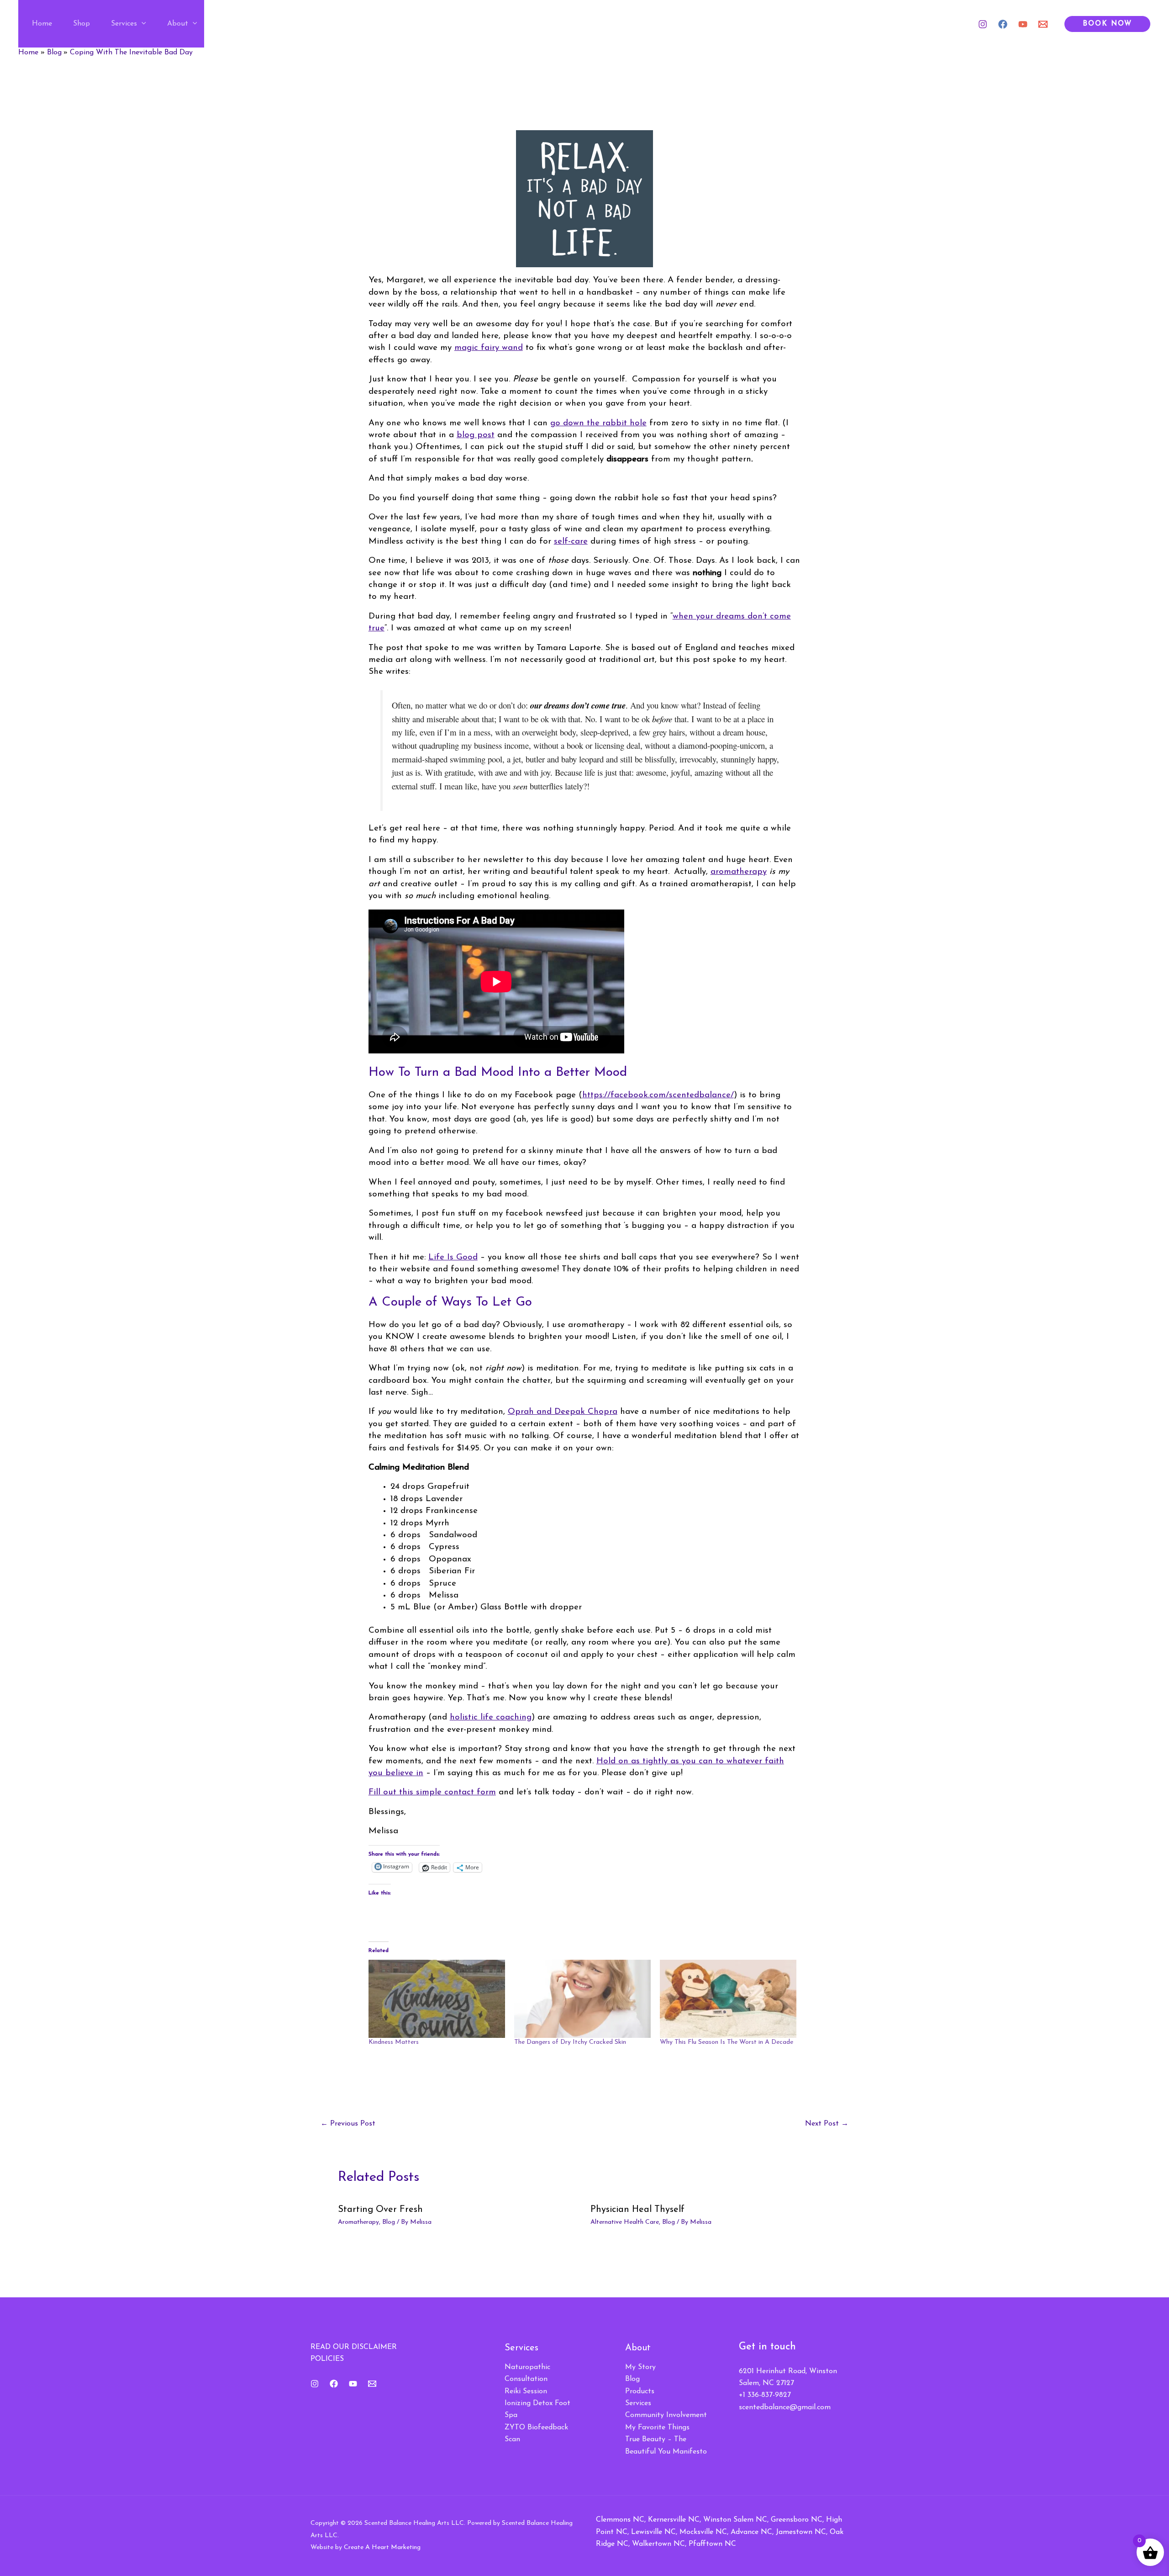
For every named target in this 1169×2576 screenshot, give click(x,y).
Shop (82, 24)
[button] (142, 24)
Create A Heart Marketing (382, 2547)
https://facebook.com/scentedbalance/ (658, 1095)
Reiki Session (526, 2391)
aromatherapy (739, 872)
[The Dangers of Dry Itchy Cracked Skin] (582, 1999)
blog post (476, 435)
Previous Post (348, 2124)
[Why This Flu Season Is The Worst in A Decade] (728, 1999)
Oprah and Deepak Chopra (563, 1412)
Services (124, 24)
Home (42, 24)
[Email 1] (1043, 24)
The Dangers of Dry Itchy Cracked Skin (570, 2042)
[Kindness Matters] (437, 1999)
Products (640, 2391)
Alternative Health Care (625, 2222)
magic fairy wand (489, 348)
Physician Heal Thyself (637, 2210)
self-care (571, 542)
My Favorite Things (657, 2428)
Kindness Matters (394, 2042)
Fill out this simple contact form (432, 1792)
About (178, 24)
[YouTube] (1023, 24)
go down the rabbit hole (598, 423)
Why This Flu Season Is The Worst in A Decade (727, 2042)
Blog (389, 2222)
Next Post (827, 2124)
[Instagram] (983, 24)
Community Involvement (666, 2415)
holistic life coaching (491, 1717)
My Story (640, 2367)
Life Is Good (453, 1257)
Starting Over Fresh (380, 2210)
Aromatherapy (358, 2222)
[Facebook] (1003, 24)
